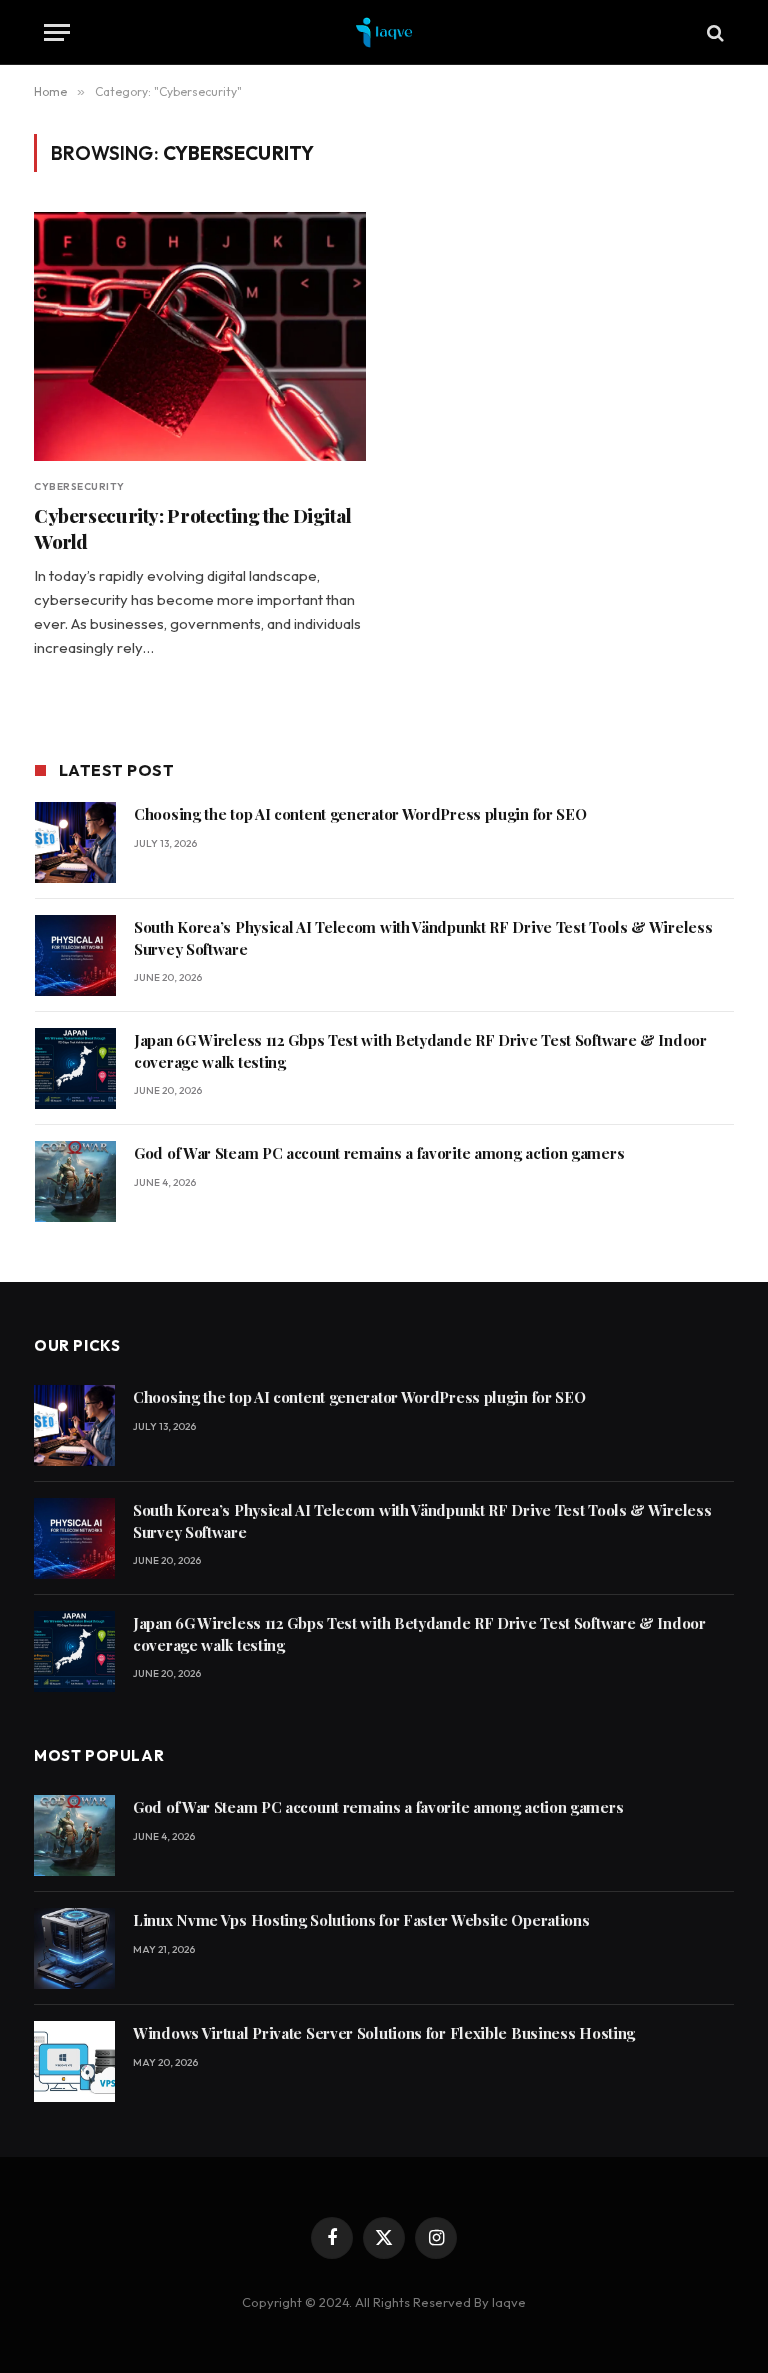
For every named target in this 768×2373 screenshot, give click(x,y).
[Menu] (57, 32)
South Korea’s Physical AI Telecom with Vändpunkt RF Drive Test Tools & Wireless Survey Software (423, 937)
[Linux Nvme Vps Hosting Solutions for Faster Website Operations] (74, 1948)
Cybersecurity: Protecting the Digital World (193, 528)
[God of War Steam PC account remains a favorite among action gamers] (75, 1181)
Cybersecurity (79, 486)
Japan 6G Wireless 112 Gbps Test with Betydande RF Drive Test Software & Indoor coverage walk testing (420, 1050)
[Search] (713, 32)
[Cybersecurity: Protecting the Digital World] (200, 336)
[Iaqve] (384, 32)
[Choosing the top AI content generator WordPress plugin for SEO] (75, 842)
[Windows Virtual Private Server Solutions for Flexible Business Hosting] (74, 2061)
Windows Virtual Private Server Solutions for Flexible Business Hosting (384, 2033)
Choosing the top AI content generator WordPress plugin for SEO (360, 814)
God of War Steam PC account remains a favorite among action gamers (379, 1153)
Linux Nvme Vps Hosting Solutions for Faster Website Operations (361, 1920)
